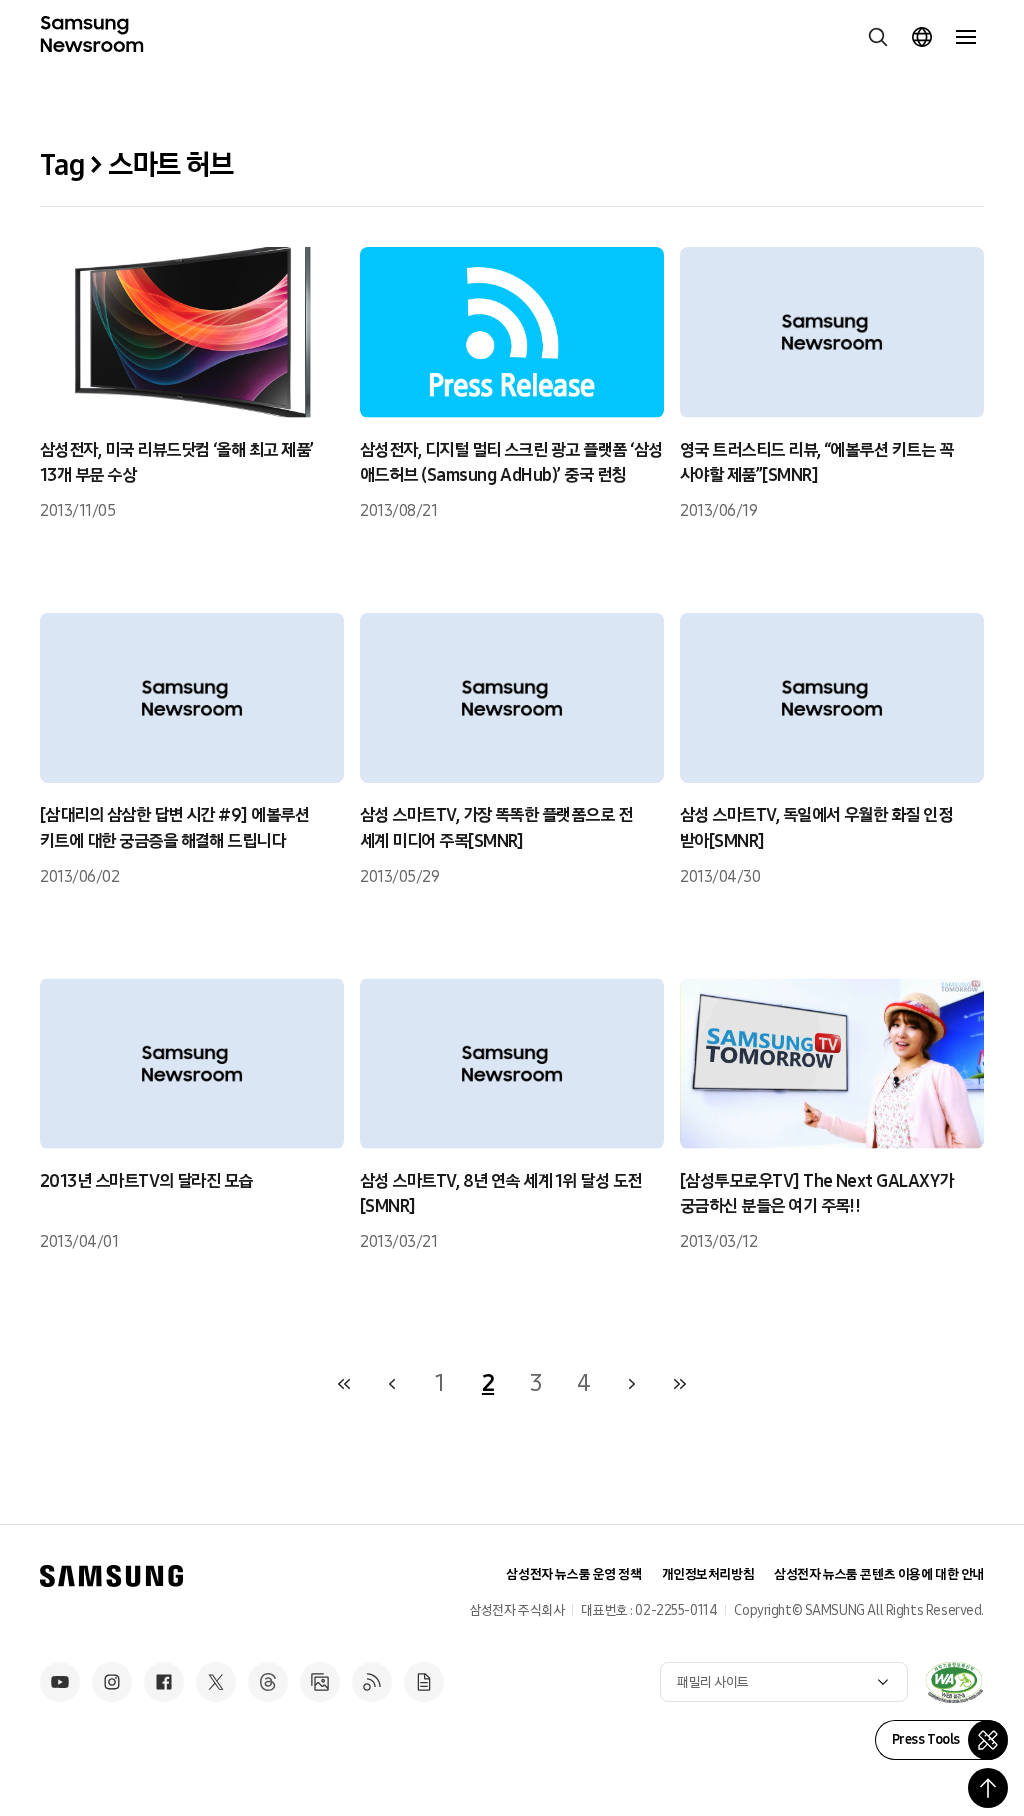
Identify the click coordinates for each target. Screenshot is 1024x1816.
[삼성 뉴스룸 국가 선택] (922, 37)
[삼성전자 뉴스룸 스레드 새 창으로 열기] (268, 1682)
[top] (988, 1788)
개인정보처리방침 (708, 1574)
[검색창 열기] (878, 37)
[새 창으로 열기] (954, 1682)
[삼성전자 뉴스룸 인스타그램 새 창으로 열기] (112, 1682)
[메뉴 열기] (966, 37)
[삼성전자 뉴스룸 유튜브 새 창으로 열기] (60, 1682)
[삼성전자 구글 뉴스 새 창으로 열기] (424, 1682)
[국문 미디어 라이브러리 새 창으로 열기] (320, 1682)
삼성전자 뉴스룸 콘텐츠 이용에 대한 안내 (879, 1574)
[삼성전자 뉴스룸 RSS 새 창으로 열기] (372, 1682)
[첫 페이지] (344, 1384)
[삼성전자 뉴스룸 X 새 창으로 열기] (216, 1682)
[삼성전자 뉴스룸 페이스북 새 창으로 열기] (164, 1682)
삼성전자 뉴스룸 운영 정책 (573, 1574)
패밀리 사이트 (713, 1682)
